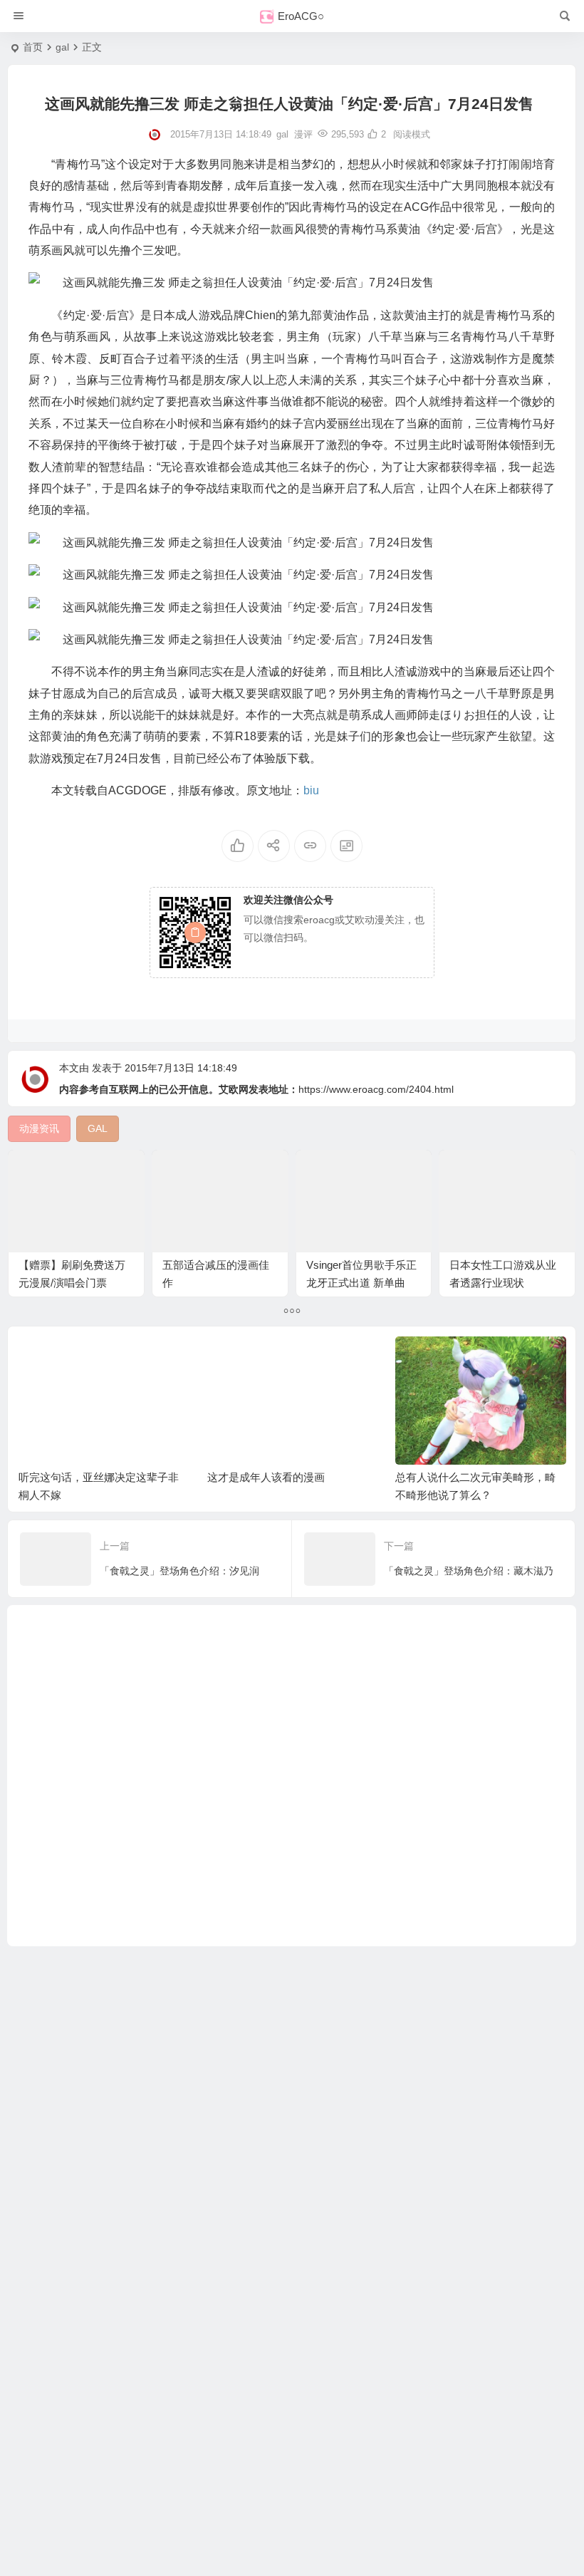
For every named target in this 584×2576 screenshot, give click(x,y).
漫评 (303, 134)
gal (62, 47)
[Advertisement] (292, 1776)
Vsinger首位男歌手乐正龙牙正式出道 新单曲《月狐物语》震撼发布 (361, 1283)
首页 (33, 47)
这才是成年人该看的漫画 (266, 1477)
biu (311, 790)
